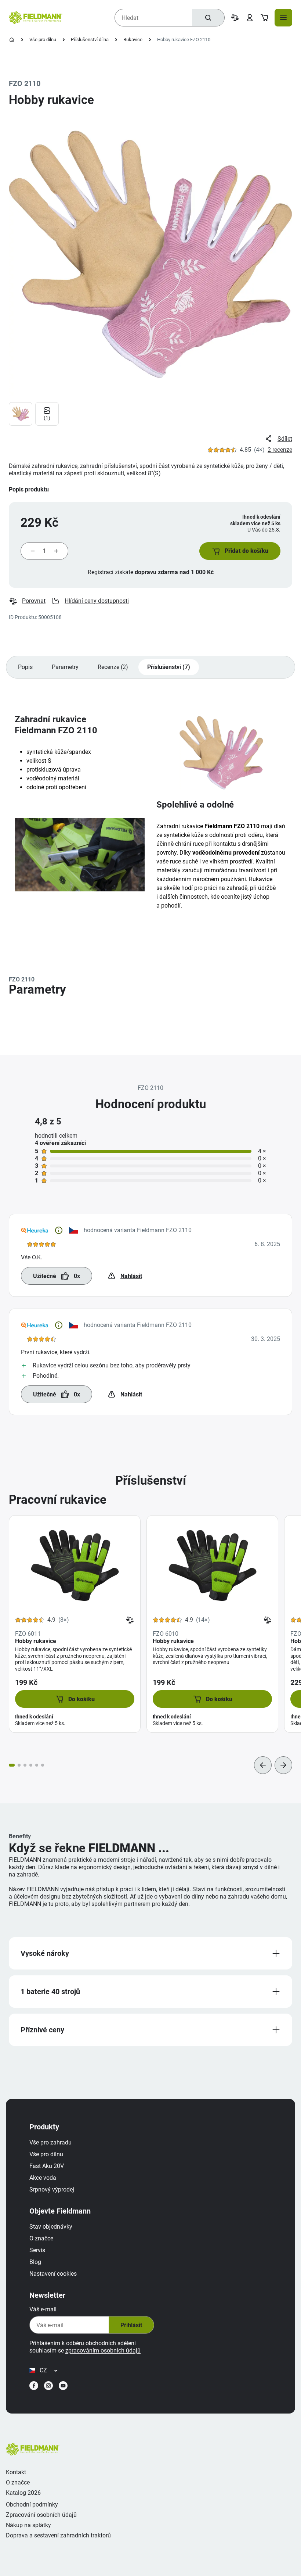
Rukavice (133, 40)
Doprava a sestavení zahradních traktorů (58, 2535)
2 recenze (280, 450)
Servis (37, 2250)
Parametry (65, 667)
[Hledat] (208, 18)
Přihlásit (131, 2325)
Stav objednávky (51, 2227)
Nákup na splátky (28, 2525)
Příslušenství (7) (169, 667)
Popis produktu (29, 489)
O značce (41, 2238)
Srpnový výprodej (52, 2189)
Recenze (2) (113, 667)
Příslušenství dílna (90, 40)
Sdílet (285, 439)
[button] (240, 551)
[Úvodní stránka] (12, 40)
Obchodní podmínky (32, 2505)
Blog (35, 2262)
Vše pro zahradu (50, 2142)
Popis (25, 667)
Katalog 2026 (23, 2493)
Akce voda (43, 2178)
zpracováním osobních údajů (103, 2350)
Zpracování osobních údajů (41, 2515)
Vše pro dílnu (43, 40)
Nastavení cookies (53, 2274)
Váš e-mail (43, 2309)
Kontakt (16, 2472)
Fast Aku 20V (47, 2166)
